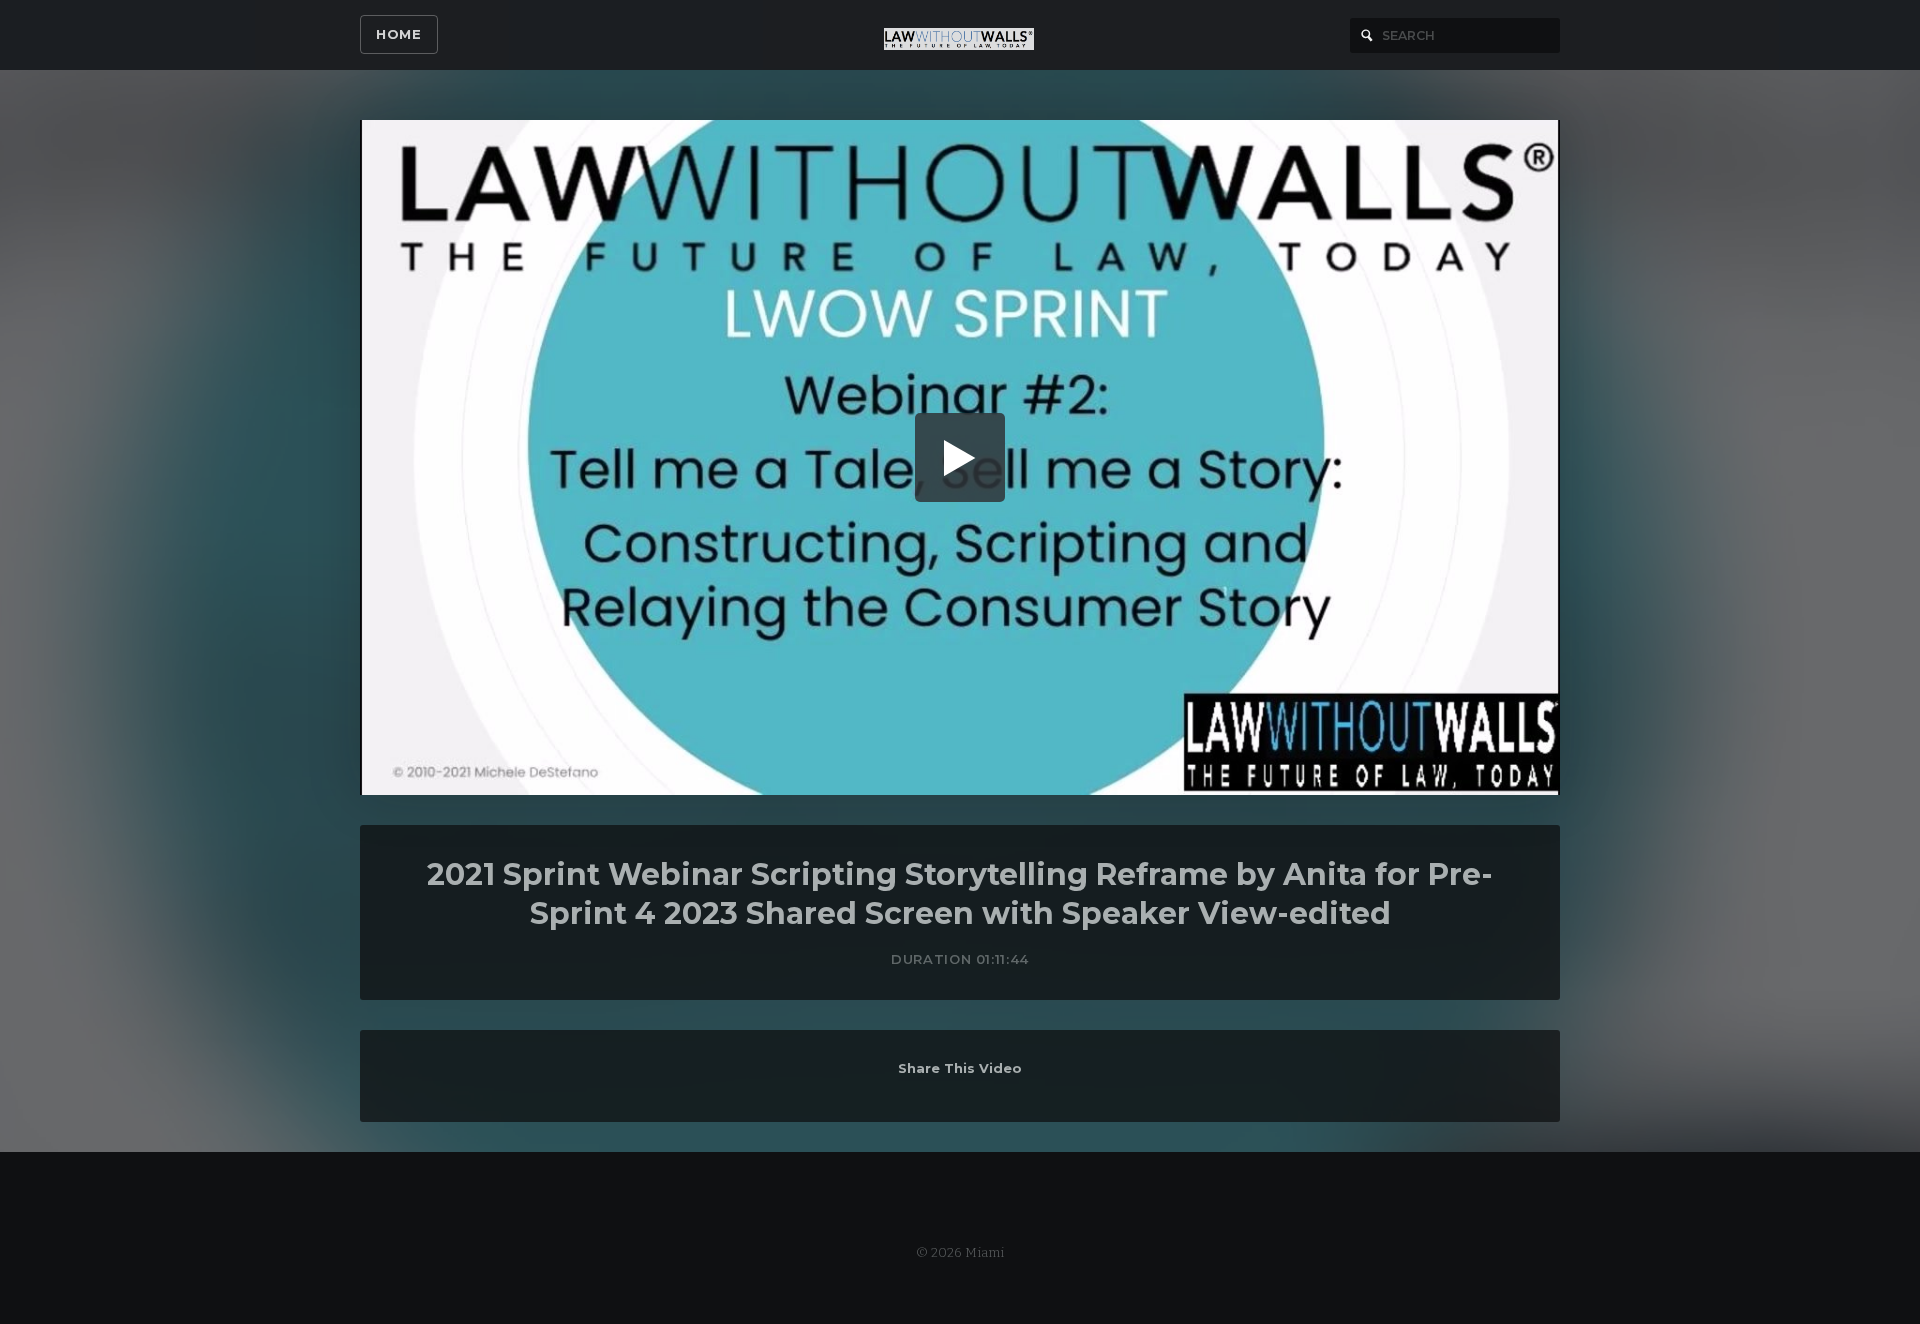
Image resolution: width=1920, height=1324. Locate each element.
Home (399, 34)
